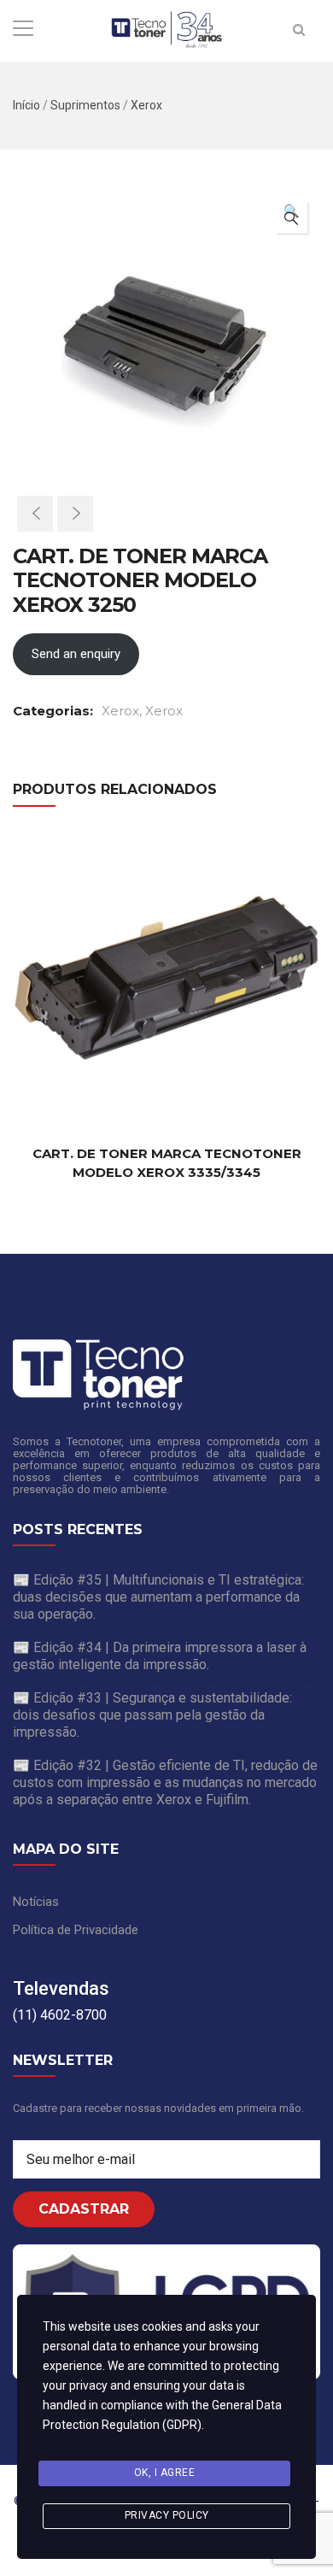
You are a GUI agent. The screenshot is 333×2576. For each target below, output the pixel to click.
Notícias (36, 1902)
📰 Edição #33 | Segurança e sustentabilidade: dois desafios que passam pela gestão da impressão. (152, 1715)
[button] (291, 217)
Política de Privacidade (76, 1930)
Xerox (146, 105)
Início (26, 105)
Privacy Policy (167, 2515)
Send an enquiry (76, 654)
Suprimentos (85, 105)
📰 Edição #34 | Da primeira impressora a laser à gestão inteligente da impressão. (160, 1656)
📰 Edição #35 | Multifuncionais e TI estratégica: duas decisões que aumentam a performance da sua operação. (158, 1597)
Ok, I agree (165, 2473)
